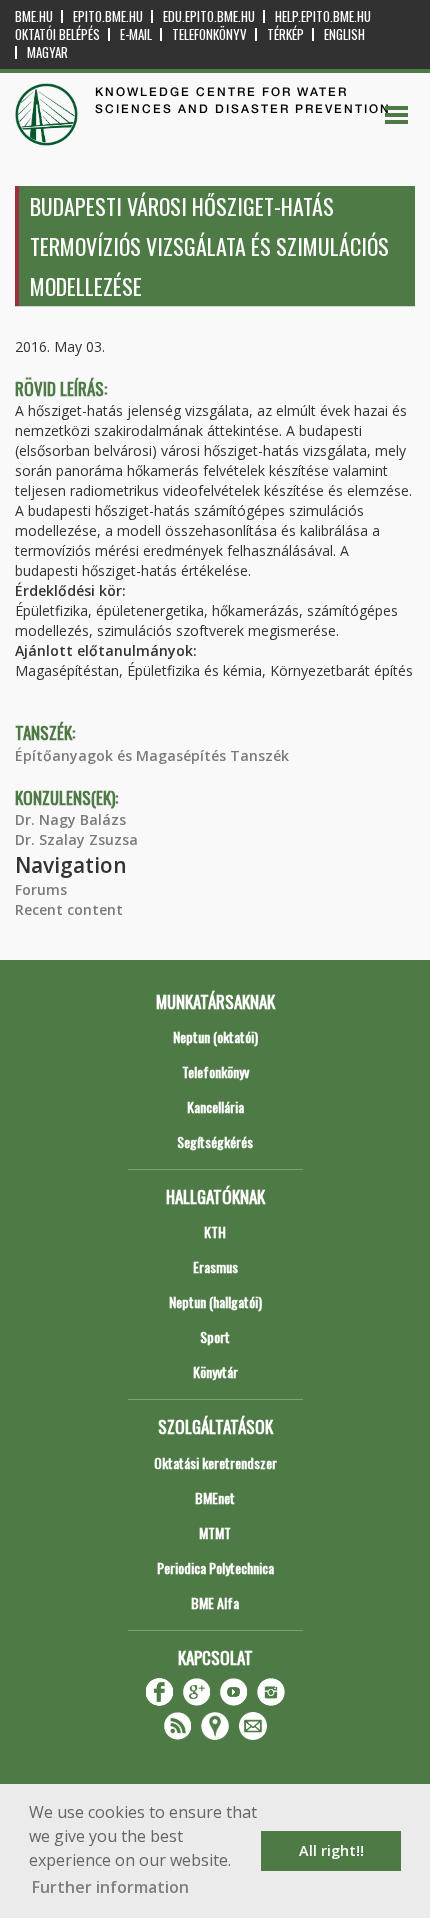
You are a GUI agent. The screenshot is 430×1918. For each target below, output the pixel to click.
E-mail (136, 34)
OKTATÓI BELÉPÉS (57, 34)
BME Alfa (215, 1602)
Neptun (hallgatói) (215, 1301)
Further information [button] (110, 1887)
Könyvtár (215, 1371)
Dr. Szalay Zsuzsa (76, 839)
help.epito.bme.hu (323, 16)
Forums (41, 889)
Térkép (285, 34)
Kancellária (215, 1106)
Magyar (47, 52)
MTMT (215, 1532)
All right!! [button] (331, 1850)
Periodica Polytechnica (215, 1567)
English (344, 34)
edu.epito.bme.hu (209, 16)
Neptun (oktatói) (215, 1036)
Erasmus (215, 1266)
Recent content (69, 909)
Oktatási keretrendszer (215, 1462)
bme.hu (34, 16)
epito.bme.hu (108, 16)
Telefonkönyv (209, 34)
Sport (215, 1336)
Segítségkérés (215, 1141)
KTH (215, 1231)
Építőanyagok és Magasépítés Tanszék (152, 755)
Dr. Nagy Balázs (70, 819)
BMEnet (215, 1497)
